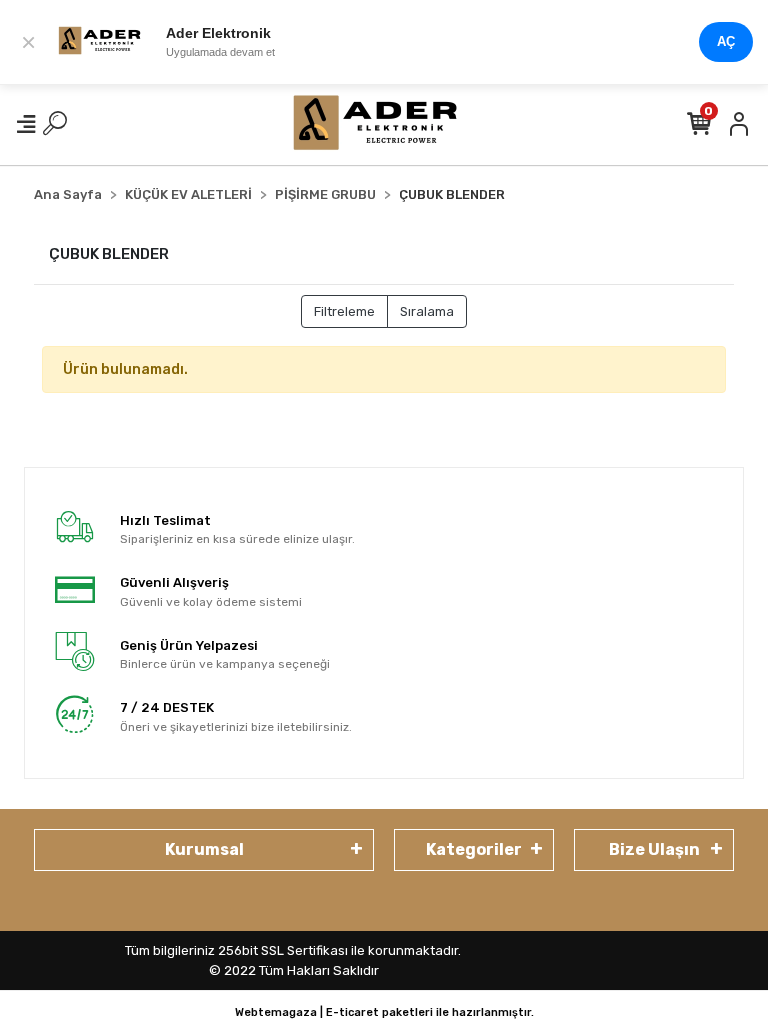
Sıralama (427, 311)
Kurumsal (204, 849)
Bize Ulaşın (654, 849)
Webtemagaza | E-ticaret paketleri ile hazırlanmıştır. (384, 1012)
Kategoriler (474, 849)
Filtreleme (344, 311)
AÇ (726, 41)
